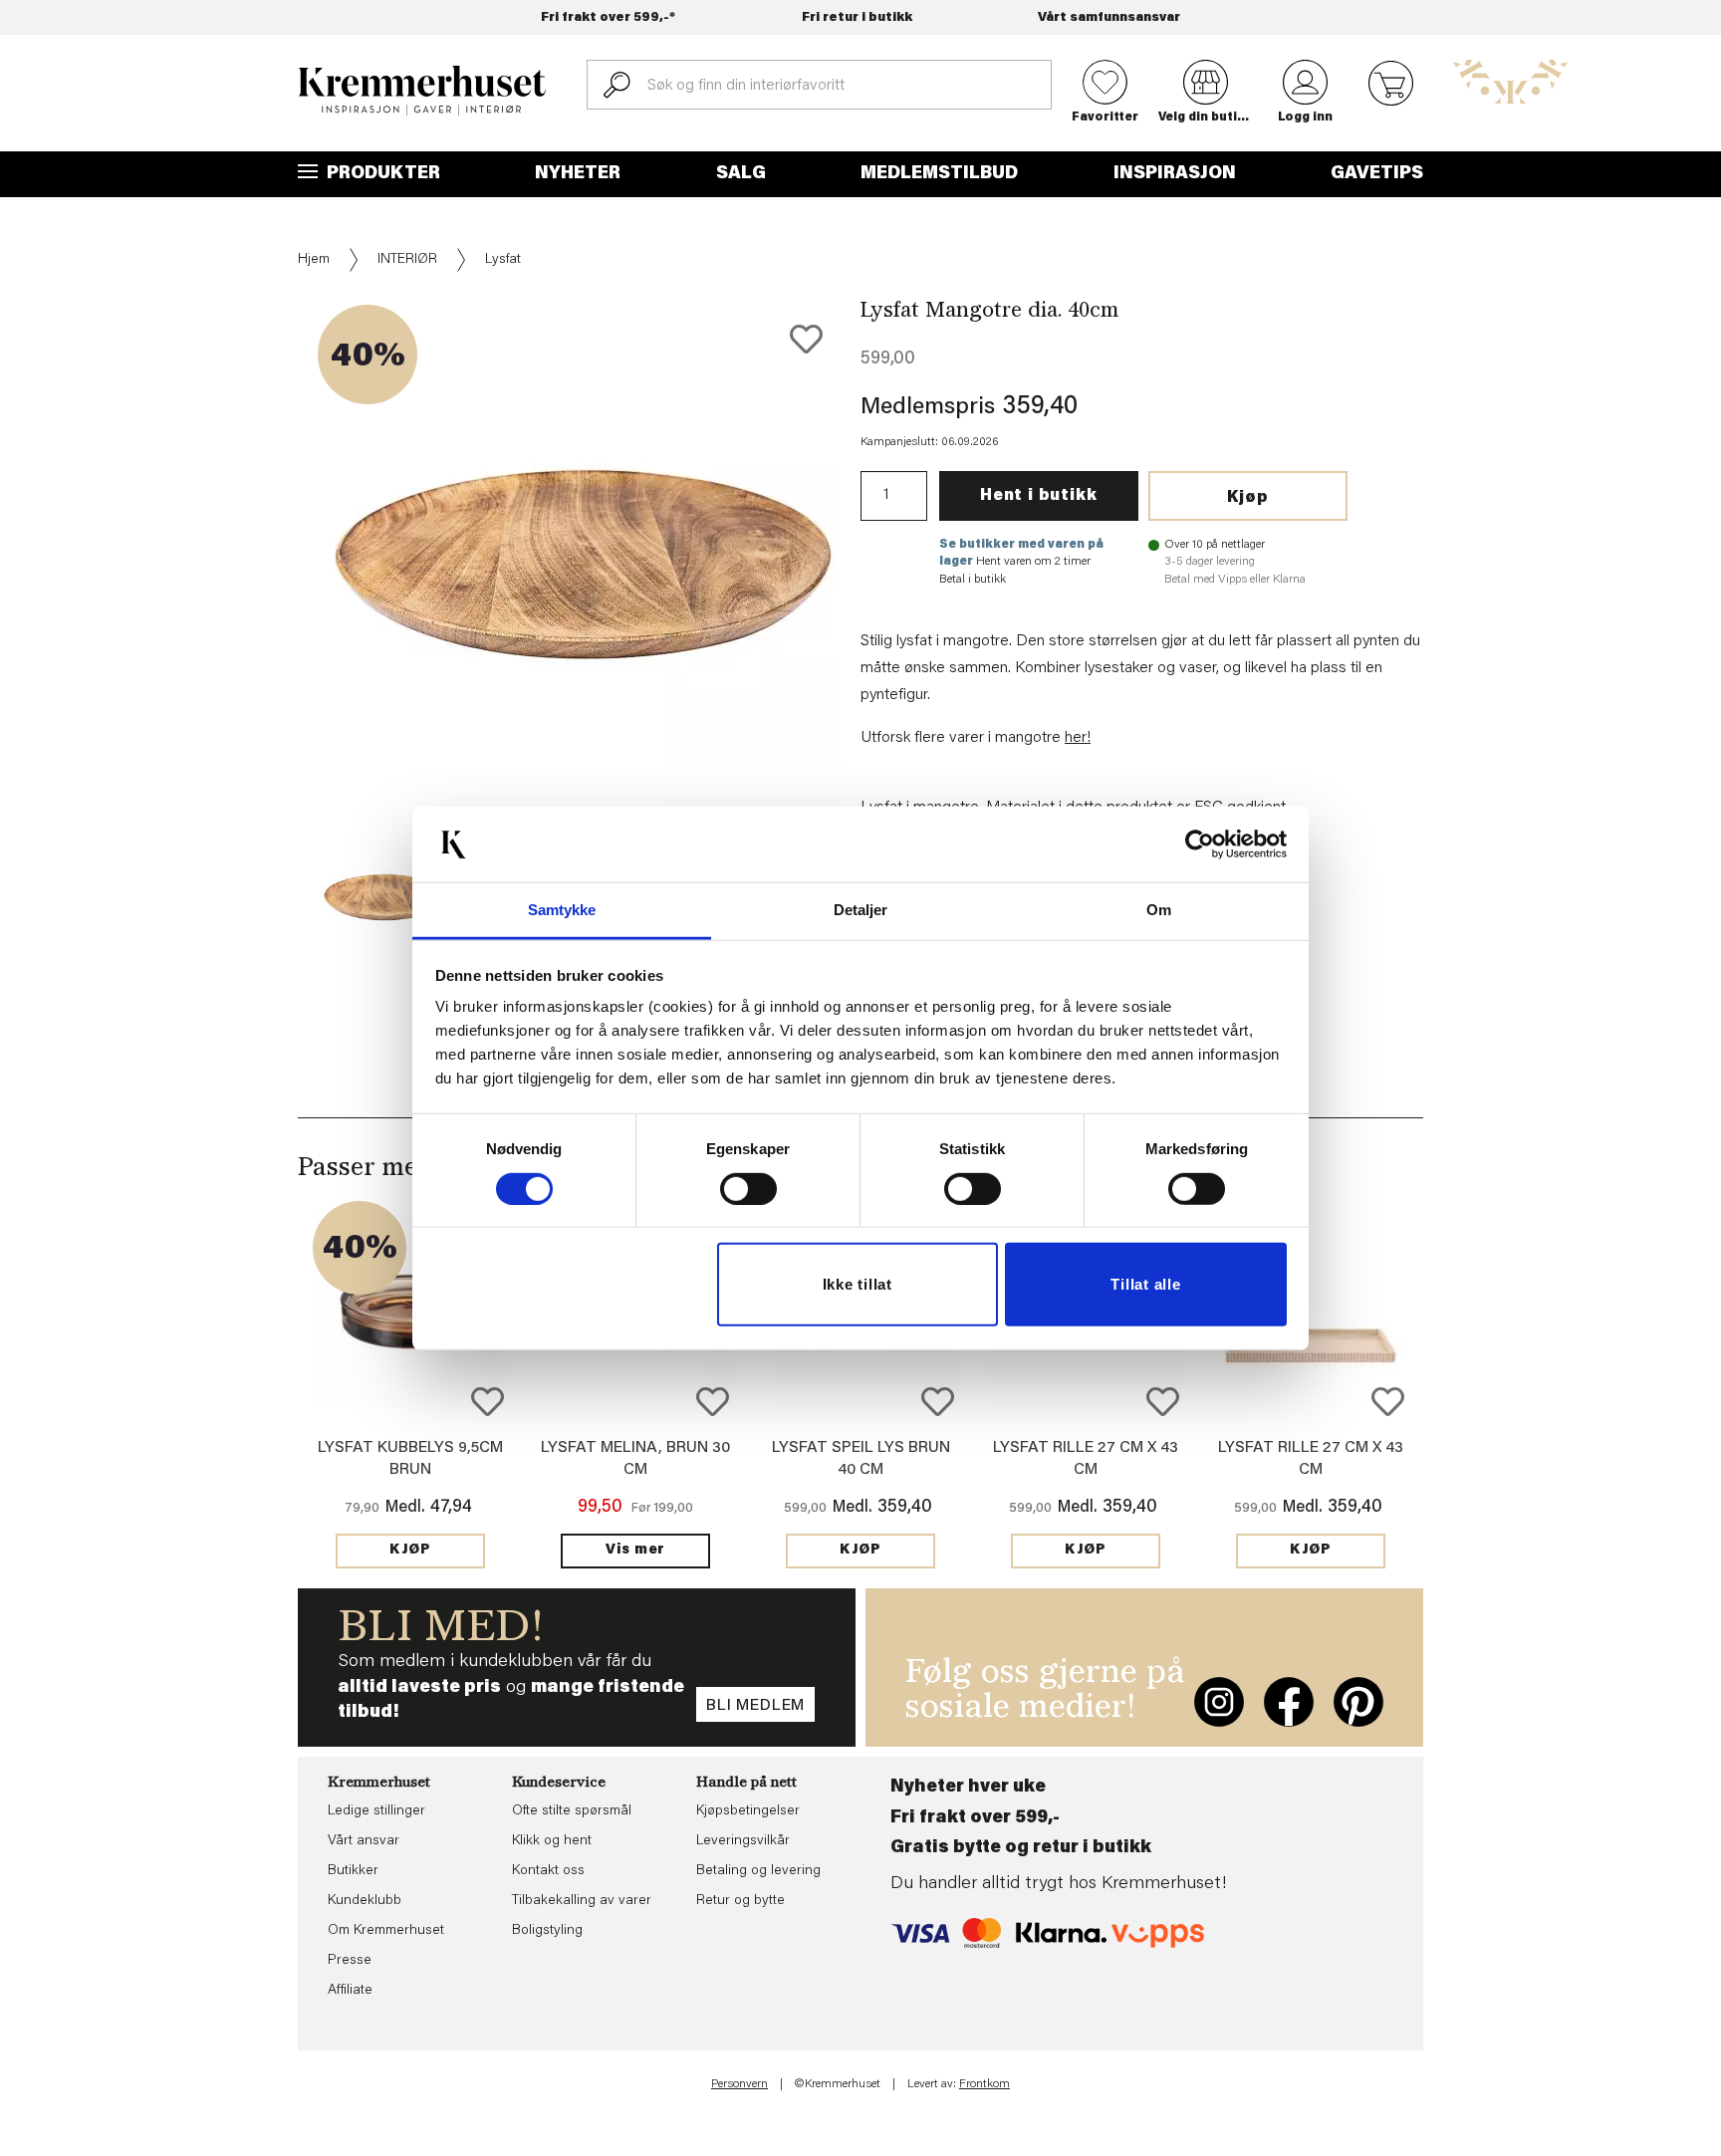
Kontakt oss (548, 1871)
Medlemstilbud (939, 174)
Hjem (314, 260)
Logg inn (1305, 118)
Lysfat (503, 260)
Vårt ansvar (364, 1841)
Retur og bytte (740, 1901)
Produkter (381, 174)
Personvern (739, 2084)
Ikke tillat (858, 1284)
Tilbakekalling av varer (582, 1901)
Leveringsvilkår (743, 1841)
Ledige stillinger (376, 1811)
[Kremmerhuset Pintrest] (1358, 1702)
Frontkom (984, 2084)
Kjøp (1248, 498)
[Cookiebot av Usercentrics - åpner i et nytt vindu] (1200, 844)
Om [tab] (1159, 910)
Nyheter (578, 174)
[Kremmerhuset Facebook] (1289, 1702)
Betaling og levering (758, 1871)
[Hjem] (422, 91)
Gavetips (1377, 174)
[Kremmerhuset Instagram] (1219, 1702)
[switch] (748, 1189)
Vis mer (635, 1551)
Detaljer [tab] (861, 910)
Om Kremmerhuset (386, 1931)
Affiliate (350, 1991)
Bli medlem (755, 1706)
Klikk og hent (552, 1841)
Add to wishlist (488, 1402)
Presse (350, 1961)
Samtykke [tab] (562, 910)
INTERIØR (407, 260)
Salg (741, 174)
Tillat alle (1145, 1284)
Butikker (353, 1871)
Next (874, 630)
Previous (284, 630)
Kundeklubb (365, 1901)
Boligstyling (547, 1931)
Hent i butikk (1038, 496)
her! (1078, 738)
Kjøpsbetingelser (748, 1811)
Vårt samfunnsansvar (1109, 17)
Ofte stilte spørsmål (572, 1811)
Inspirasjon (1175, 174)
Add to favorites (806, 339)
